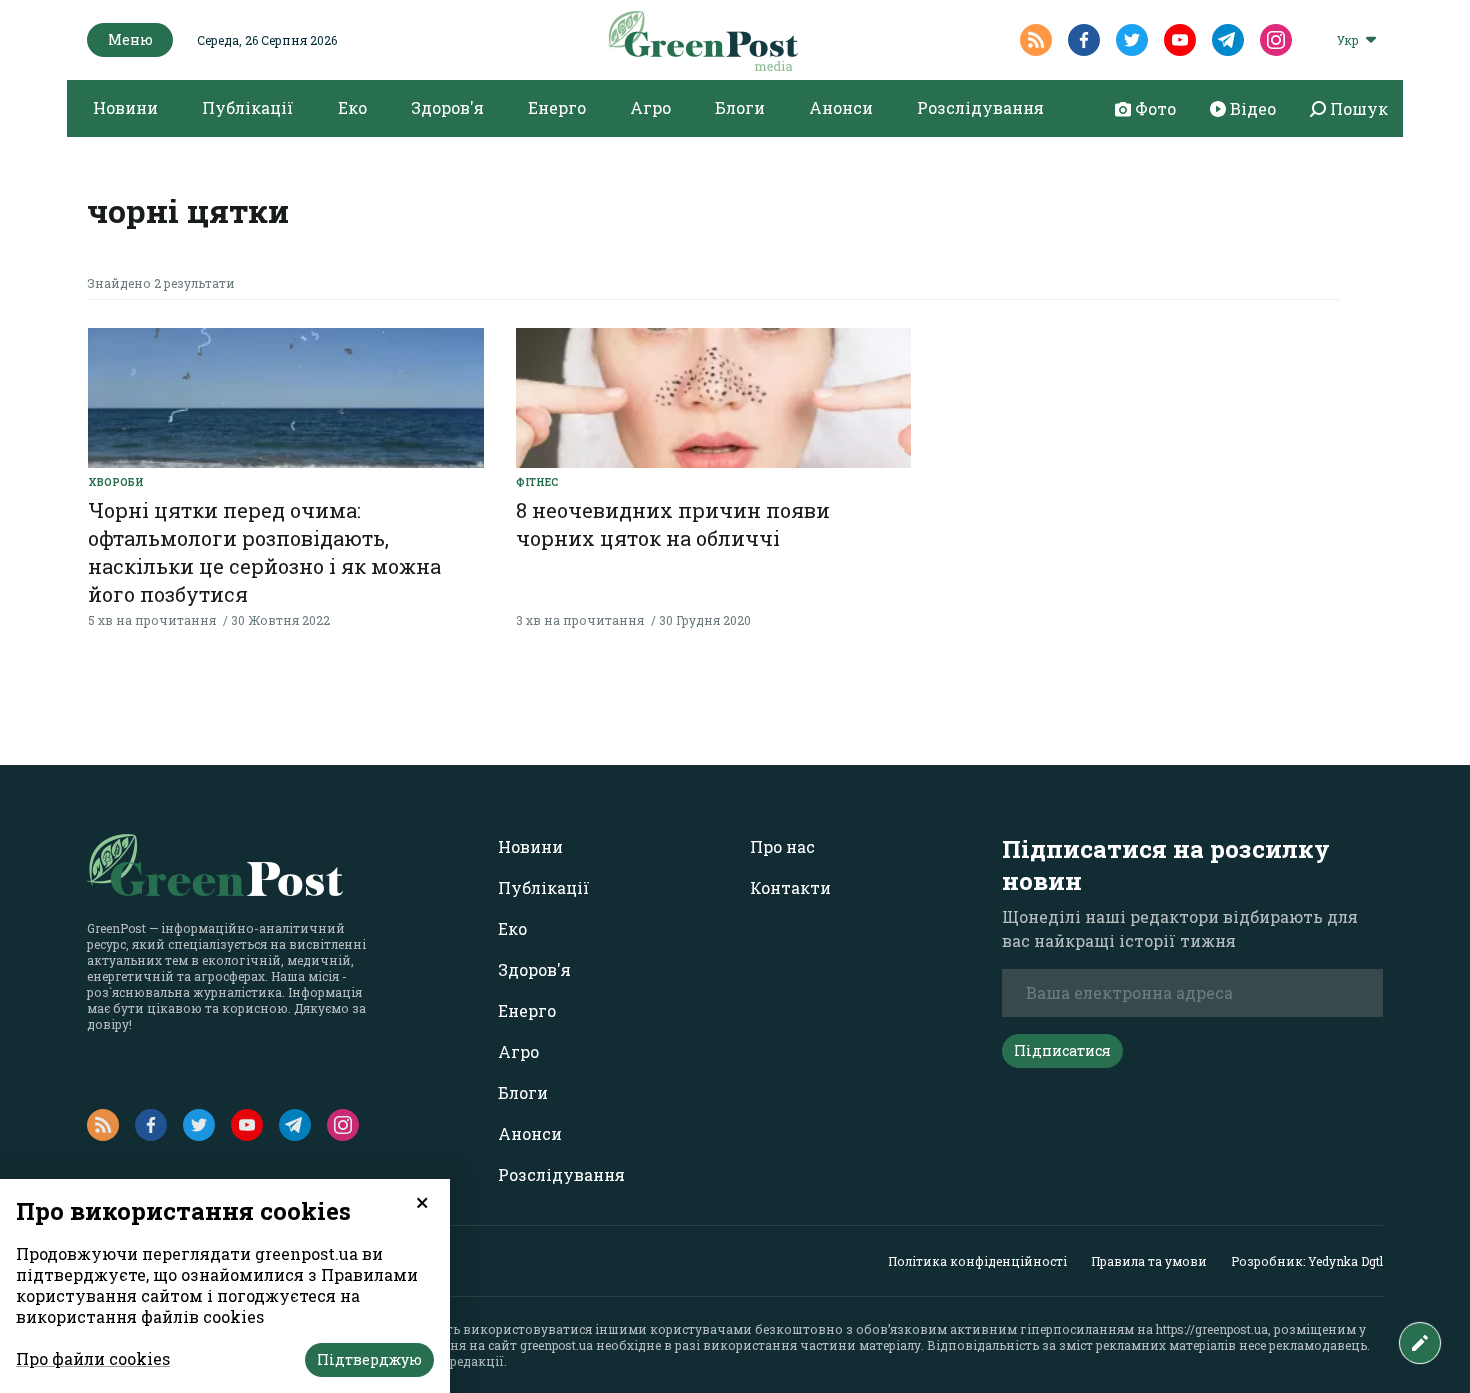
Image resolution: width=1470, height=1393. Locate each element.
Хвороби (116, 482)
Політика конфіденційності (977, 1261)
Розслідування (980, 107)
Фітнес (537, 482)
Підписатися (1062, 1050)
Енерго (557, 107)
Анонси (841, 107)
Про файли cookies (93, 1358)
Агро (650, 107)
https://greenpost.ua (1212, 1329)
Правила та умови (1149, 1261)
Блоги (740, 107)
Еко (352, 107)
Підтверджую (369, 1359)
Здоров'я (447, 107)
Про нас (782, 846)
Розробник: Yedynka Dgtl (1307, 1261)
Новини (125, 107)
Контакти (790, 887)
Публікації (248, 107)
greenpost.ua (556, 1345)
